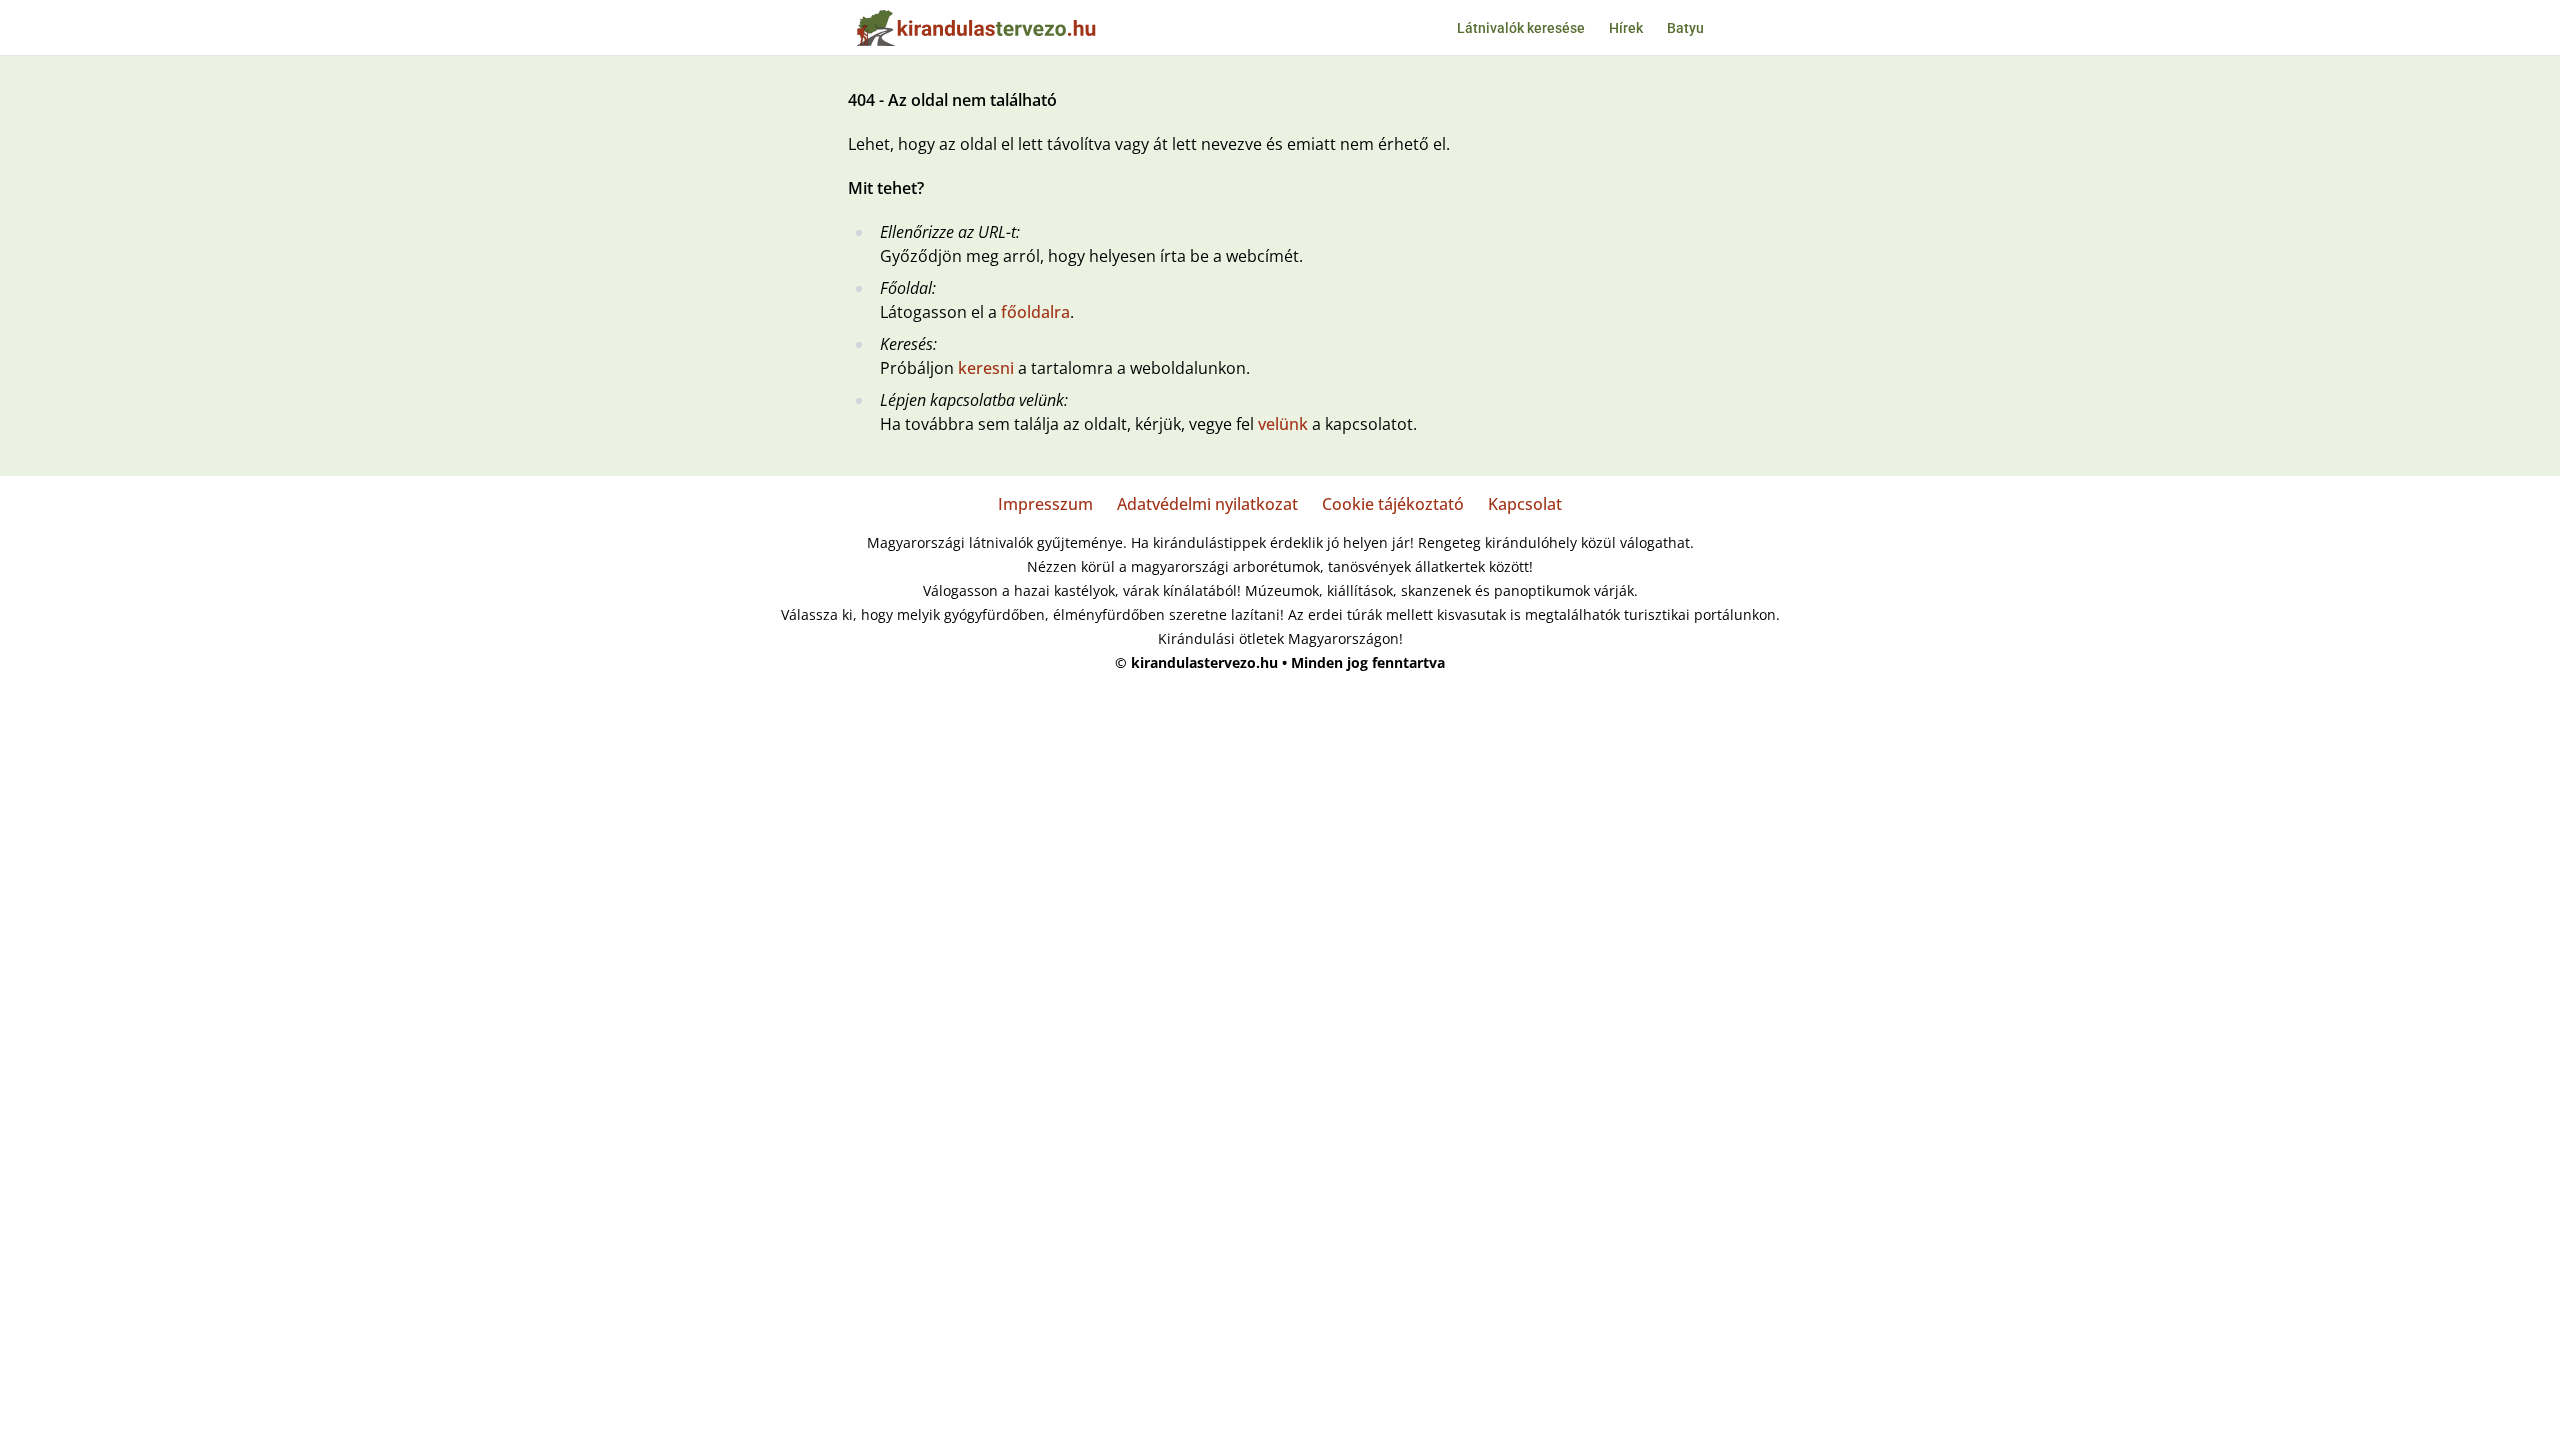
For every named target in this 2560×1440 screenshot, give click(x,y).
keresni (986, 368)
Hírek (1626, 28)
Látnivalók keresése (1521, 28)
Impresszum (1045, 504)
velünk (1283, 424)
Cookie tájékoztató (1393, 504)
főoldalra (1035, 312)
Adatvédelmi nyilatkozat (1207, 504)
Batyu (1685, 28)
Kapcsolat (1525, 504)
